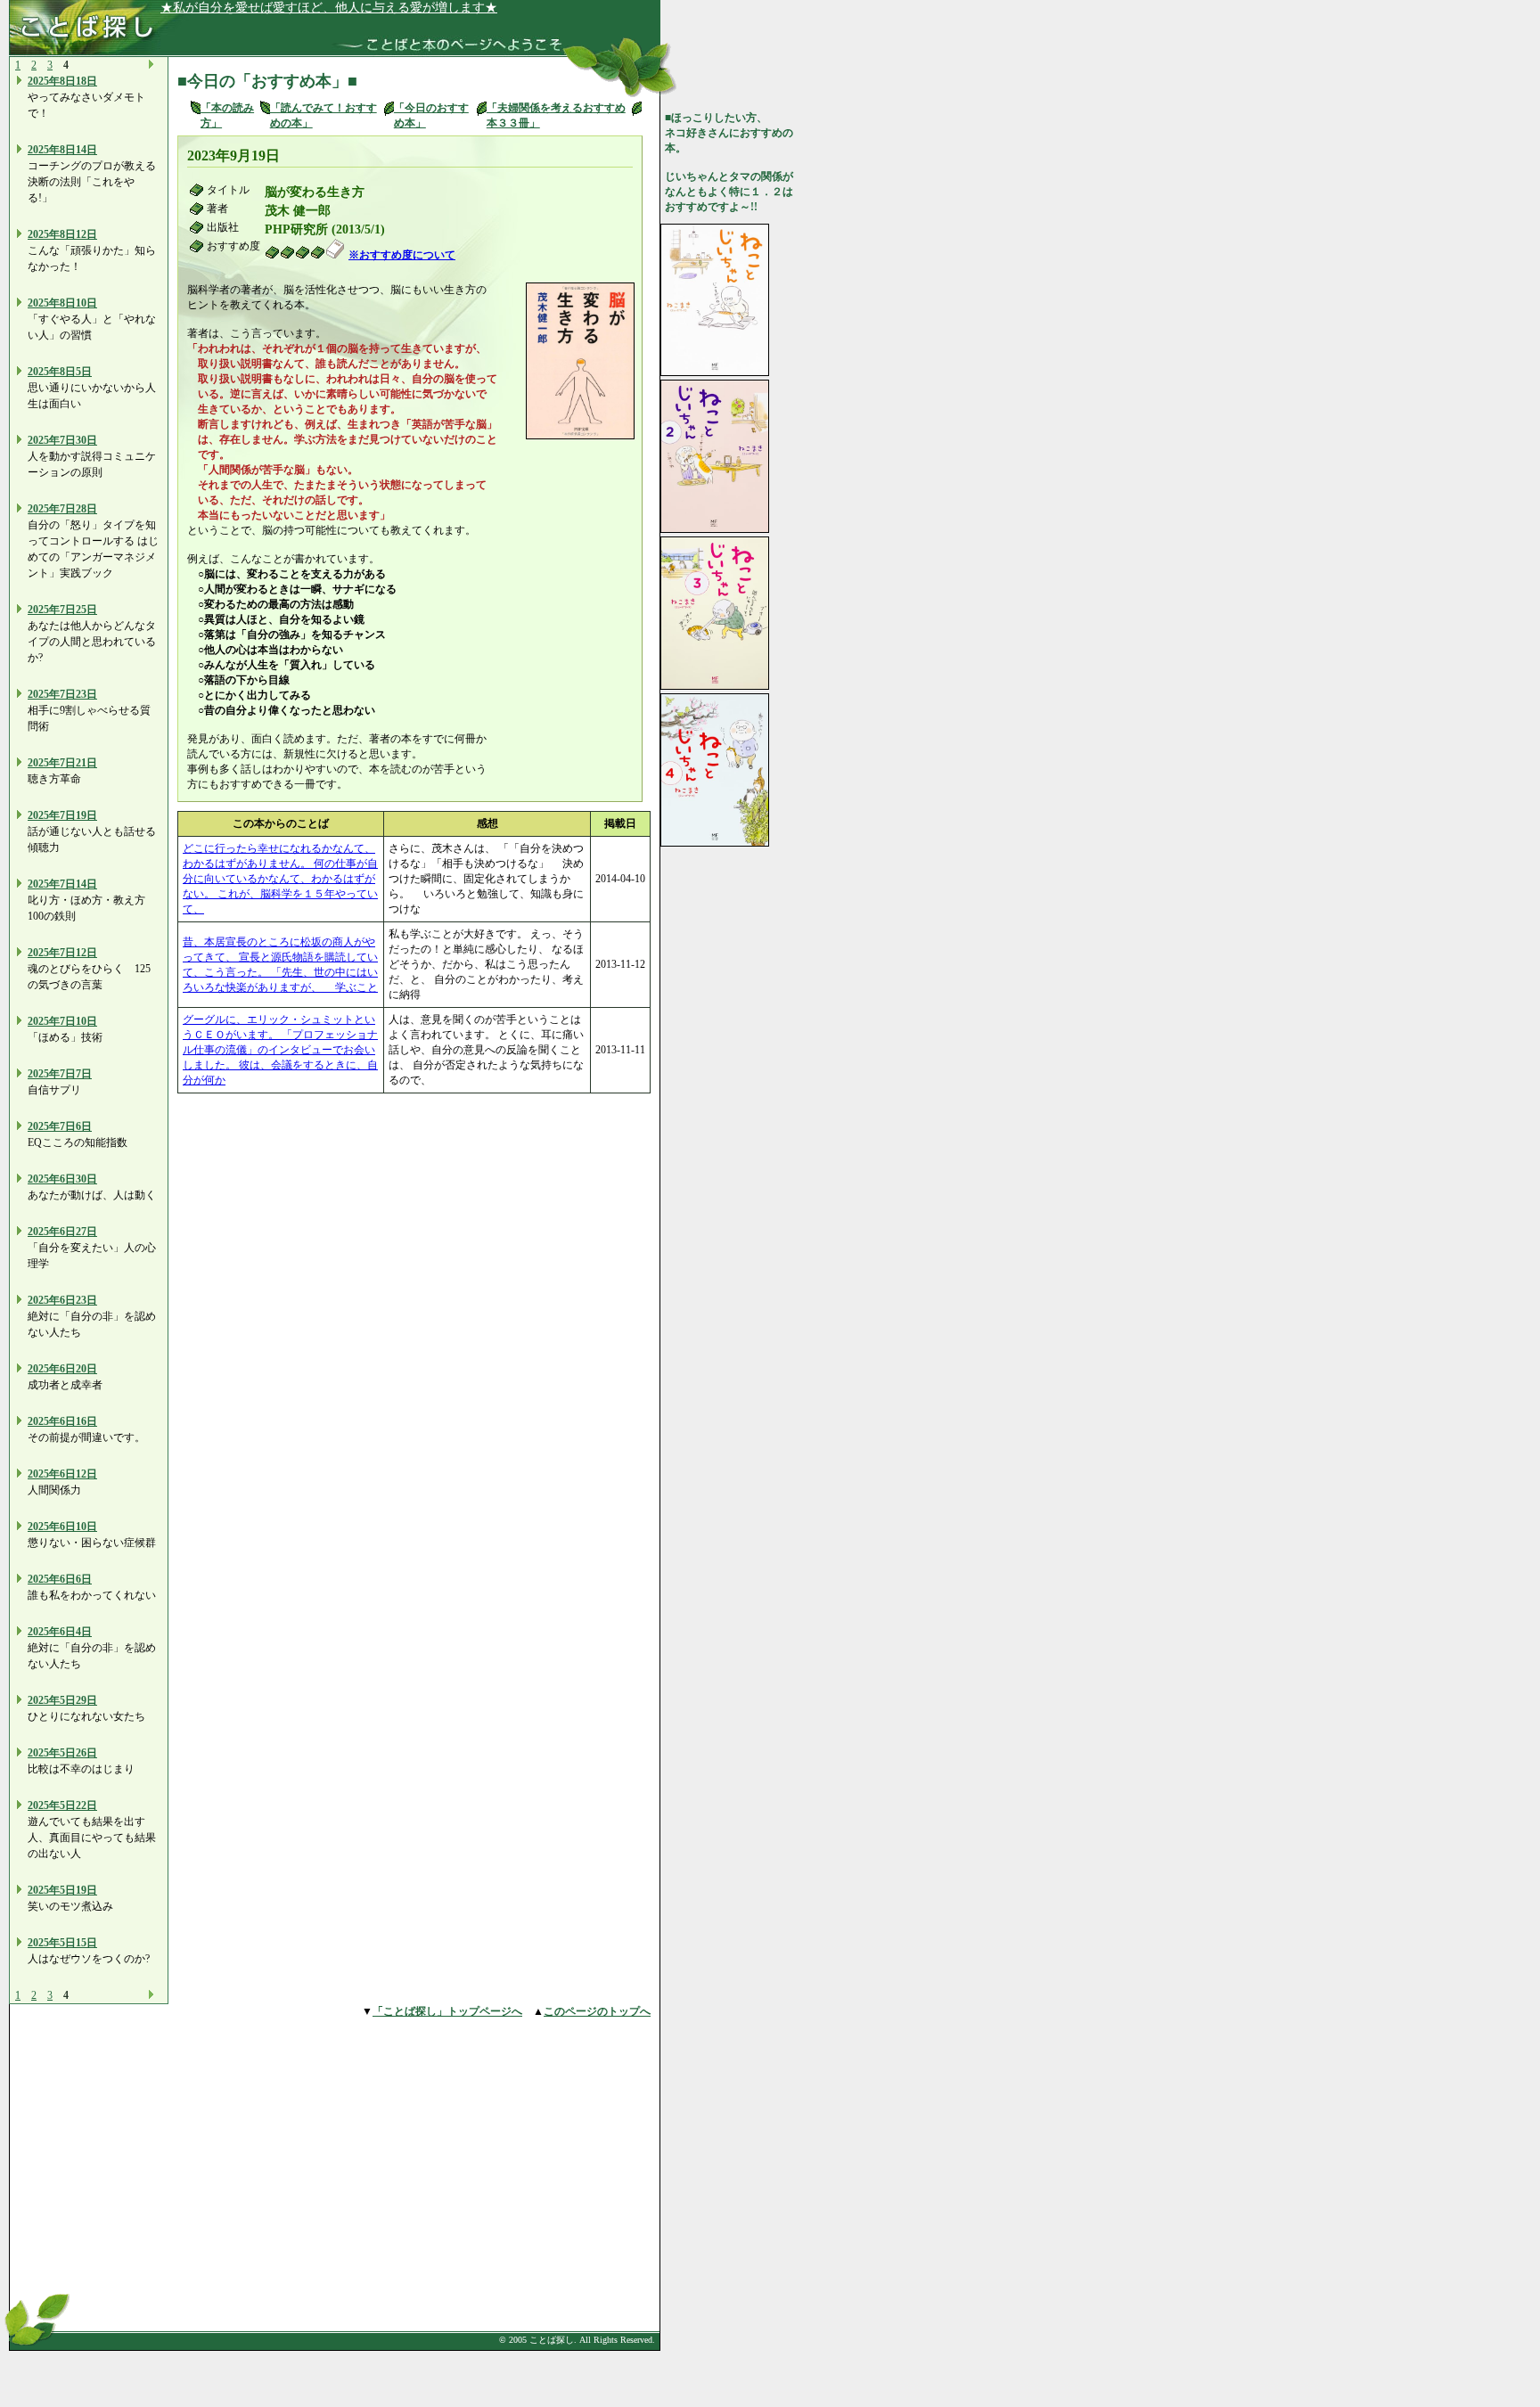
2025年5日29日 (62, 1700)
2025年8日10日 (62, 303)
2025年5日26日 (62, 1753)
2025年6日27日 (62, 1232)
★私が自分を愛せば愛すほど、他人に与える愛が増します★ (329, 8)
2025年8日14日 (62, 150)
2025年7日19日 (62, 815)
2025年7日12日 (62, 953)
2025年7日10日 (62, 1021)
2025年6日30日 (62, 1179)
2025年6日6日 (60, 1579)
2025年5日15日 (62, 1943)
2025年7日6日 (60, 1126)
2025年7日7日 (60, 1074)
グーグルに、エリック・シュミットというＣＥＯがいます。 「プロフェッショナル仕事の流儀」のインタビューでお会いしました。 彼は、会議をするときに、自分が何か (280, 1050)
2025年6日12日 (62, 1474)
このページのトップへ (597, 2011)
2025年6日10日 (62, 1527)
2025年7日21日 (62, 763)
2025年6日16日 (62, 1421)
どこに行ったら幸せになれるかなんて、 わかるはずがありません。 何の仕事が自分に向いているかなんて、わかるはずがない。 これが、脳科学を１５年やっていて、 (280, 879)
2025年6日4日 (60, 1632)
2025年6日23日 (62, 1300)
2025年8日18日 (62, 81)
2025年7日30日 (62, 440)
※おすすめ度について (402, 255)
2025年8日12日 (62, 234)
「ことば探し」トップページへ (447, 2011)
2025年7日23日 (62, 694)
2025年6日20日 (62, 1369)
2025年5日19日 (62, 1890)
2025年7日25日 (62, 610)
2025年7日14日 (62, 884)
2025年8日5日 (60, 372)
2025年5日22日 (62, 1805)
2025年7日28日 (62, 509)
